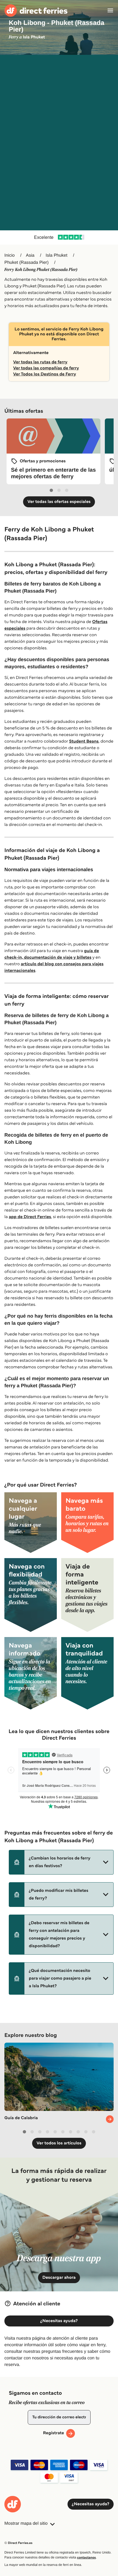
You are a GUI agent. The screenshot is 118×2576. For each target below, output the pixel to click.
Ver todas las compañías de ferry (46, 368)
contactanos (86, 2557)
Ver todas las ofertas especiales (59, 502)
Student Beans (84, 741)
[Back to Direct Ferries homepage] (36, 11)
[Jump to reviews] (59, 237)
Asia (30, 255)
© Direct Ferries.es (18, 2543)
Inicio (9, 255)
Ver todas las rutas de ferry (40, 362)
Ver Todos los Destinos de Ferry (45, 374)
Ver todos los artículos (59, 2143)
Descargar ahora (59, 2278)
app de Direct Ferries (30, 1217)
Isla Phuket (56, 255)
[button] (61, 1862)
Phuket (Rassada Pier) (26, 263)
